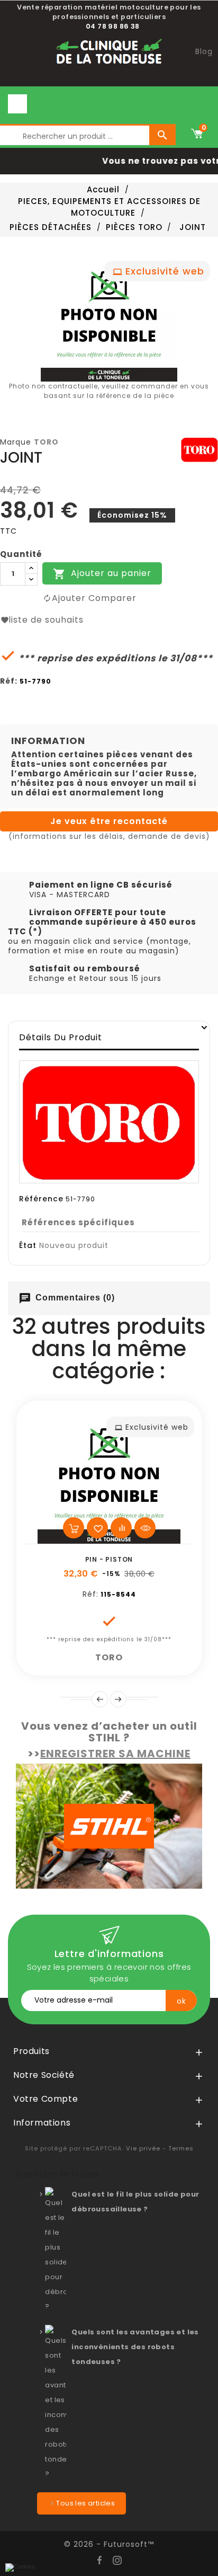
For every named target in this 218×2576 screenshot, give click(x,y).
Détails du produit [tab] (61, 1037)
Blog (204, 51)
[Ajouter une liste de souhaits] (97, 1528)
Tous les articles (85, 2503)
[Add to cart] (74, 1528)
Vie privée (143, 2148)
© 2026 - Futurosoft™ (109, 2544)
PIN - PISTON (109, 1559)
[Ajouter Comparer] (121, 1528)
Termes (181, 2148)
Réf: (9, 681)
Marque (16, 442)
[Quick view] (145, 1528)
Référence (41, 1199)
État (28, 1245)
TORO (46, 442)
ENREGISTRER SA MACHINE (115, 1754)
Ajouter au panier (102, 574)
